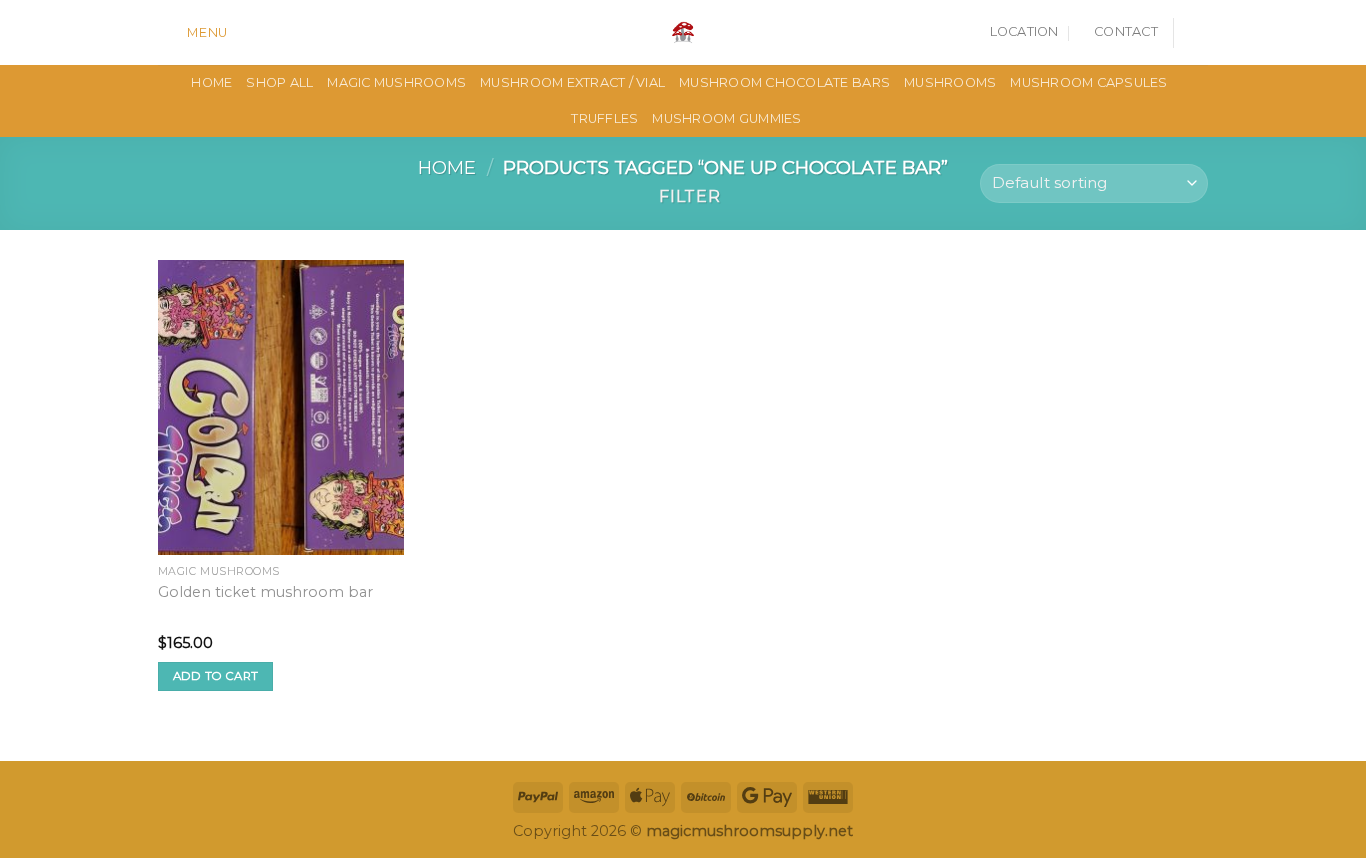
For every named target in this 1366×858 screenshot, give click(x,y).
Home (447, 167)
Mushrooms (950, 82)
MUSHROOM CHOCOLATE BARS (784, 82)
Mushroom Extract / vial (572, 82)
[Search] (250, 32)
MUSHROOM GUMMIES (726, 118)
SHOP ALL (279, 82)
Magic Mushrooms (396, 82)
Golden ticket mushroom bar (265, 592)
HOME (211, 82)
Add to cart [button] (216, 676)
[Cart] (1198, 33)
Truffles (604, 118)
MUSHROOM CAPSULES (1088, 82)
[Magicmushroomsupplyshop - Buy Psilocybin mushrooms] (683, 32)
